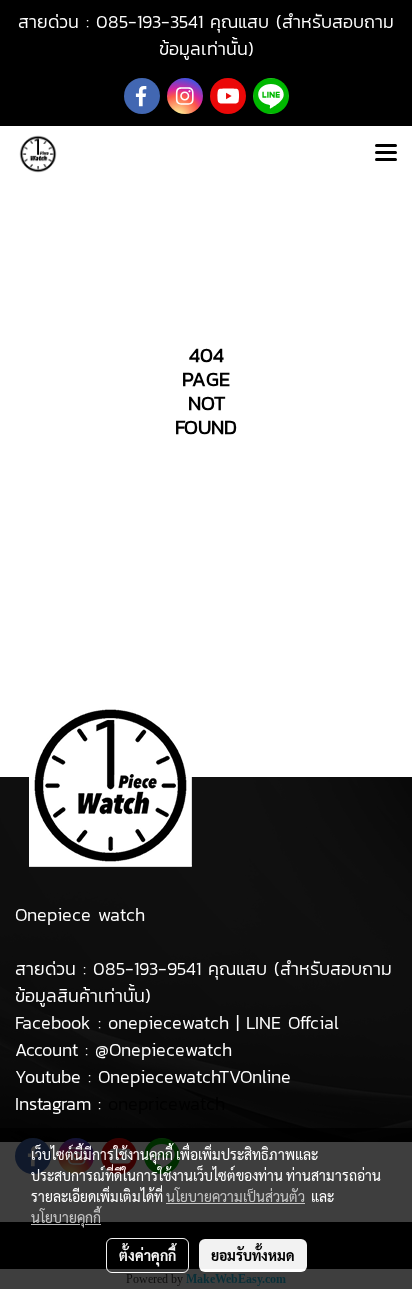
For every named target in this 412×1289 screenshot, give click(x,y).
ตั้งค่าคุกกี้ (147, 1255)
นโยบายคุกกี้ (66, 1217)
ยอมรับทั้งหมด (253, 1255)
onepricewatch (166, 1103)
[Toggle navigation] (386, 154)
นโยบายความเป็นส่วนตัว (235, 1196)
